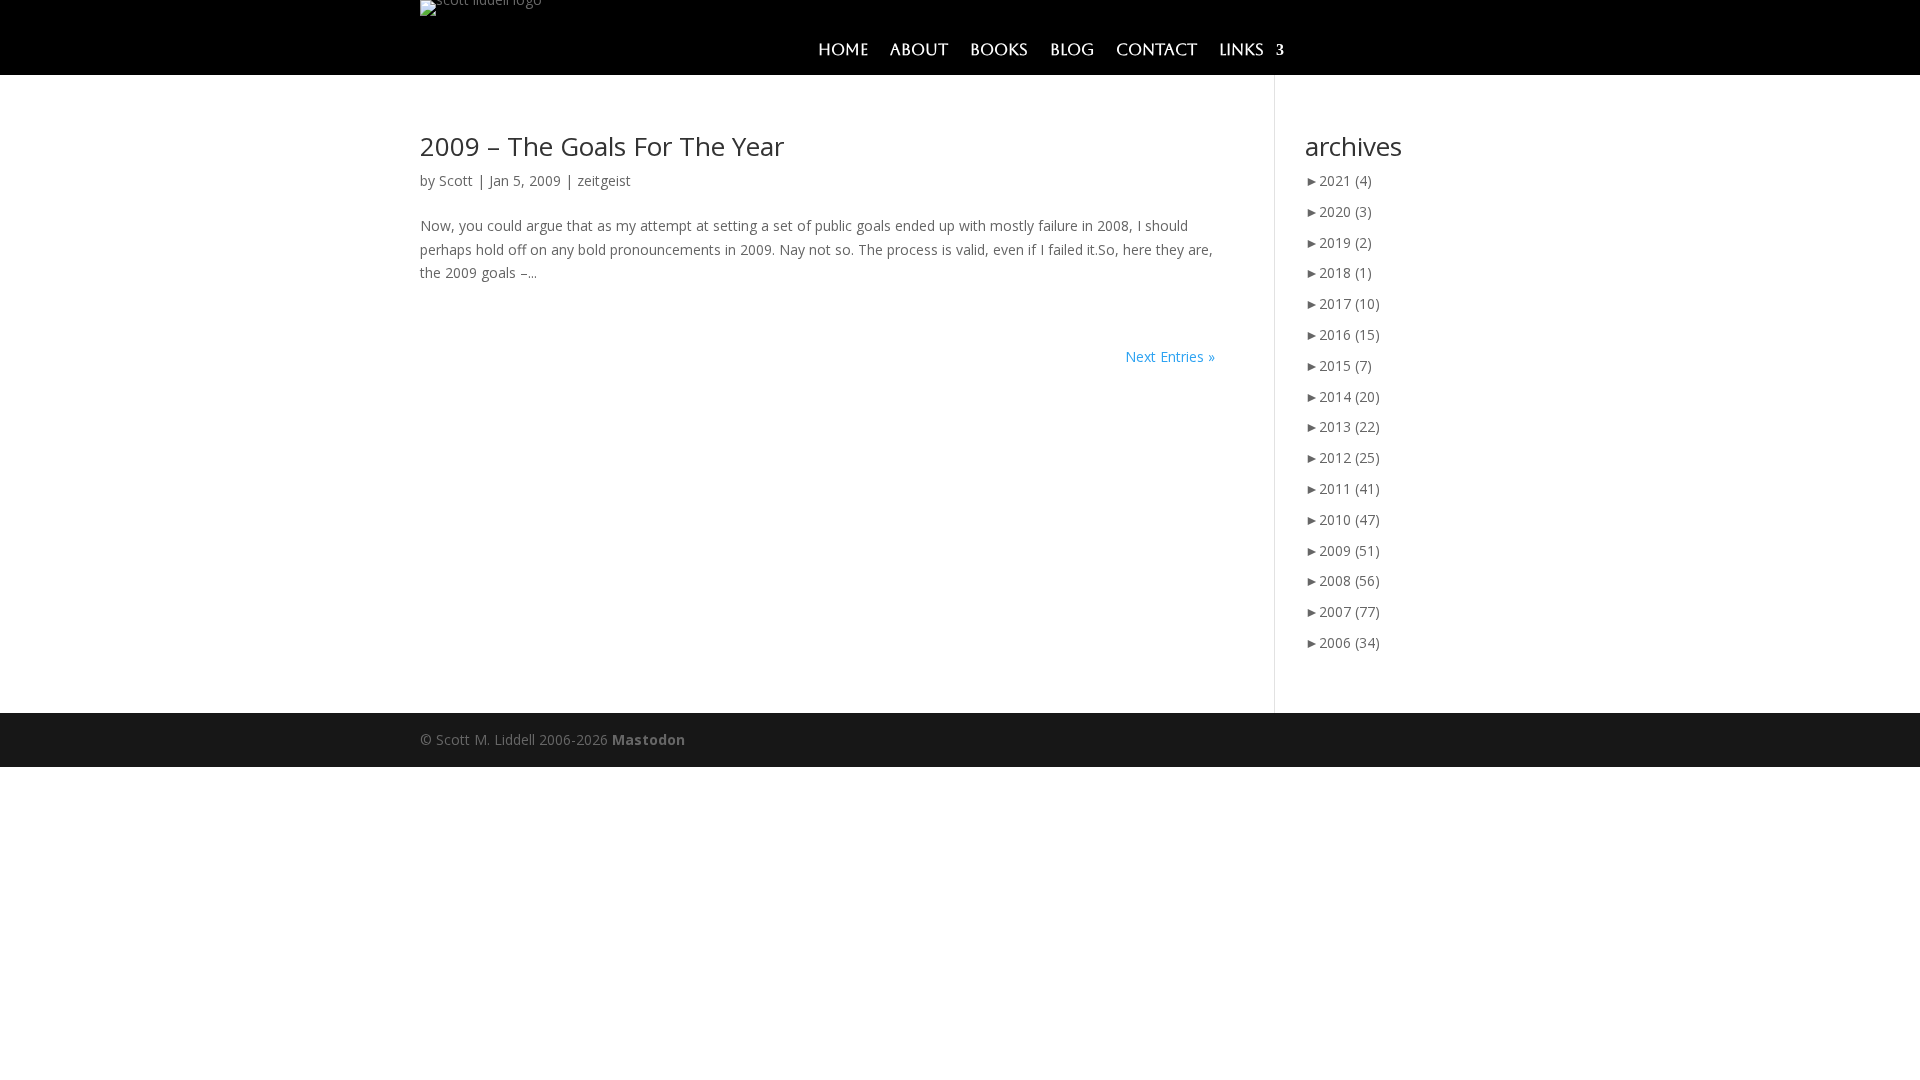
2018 (1345, 272)
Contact (1156, 51)
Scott (456, 180)
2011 (1349, 488)
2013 (1349, 426)
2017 (1349, 303)
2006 (1349, 642)
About (919, 51)
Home (843, 51)
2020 (1345, 211)
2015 (1345, 365)
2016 (1349, 334)
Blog (1072, 51)
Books (999, 51)
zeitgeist (604, 180)
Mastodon (648, 739)
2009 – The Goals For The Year (602, 146)
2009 (1349, 550)
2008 (1349, 580)
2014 (1349, 396)
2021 (1345, 180)
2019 (1345, 242)
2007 (1349, 611)
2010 (1349, 519)
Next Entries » (1170, 356)
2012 (1349, 457)
